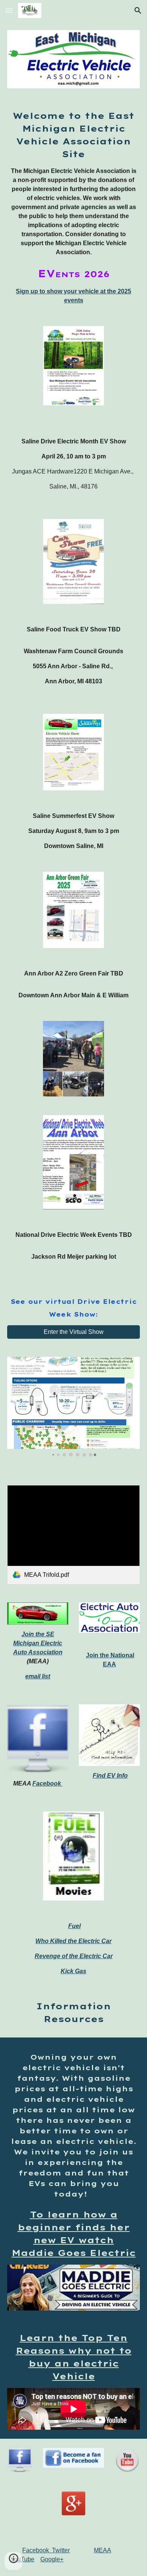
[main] (73, 207)
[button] (9, 10)
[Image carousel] (73, 1407)
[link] (73, 1535)
